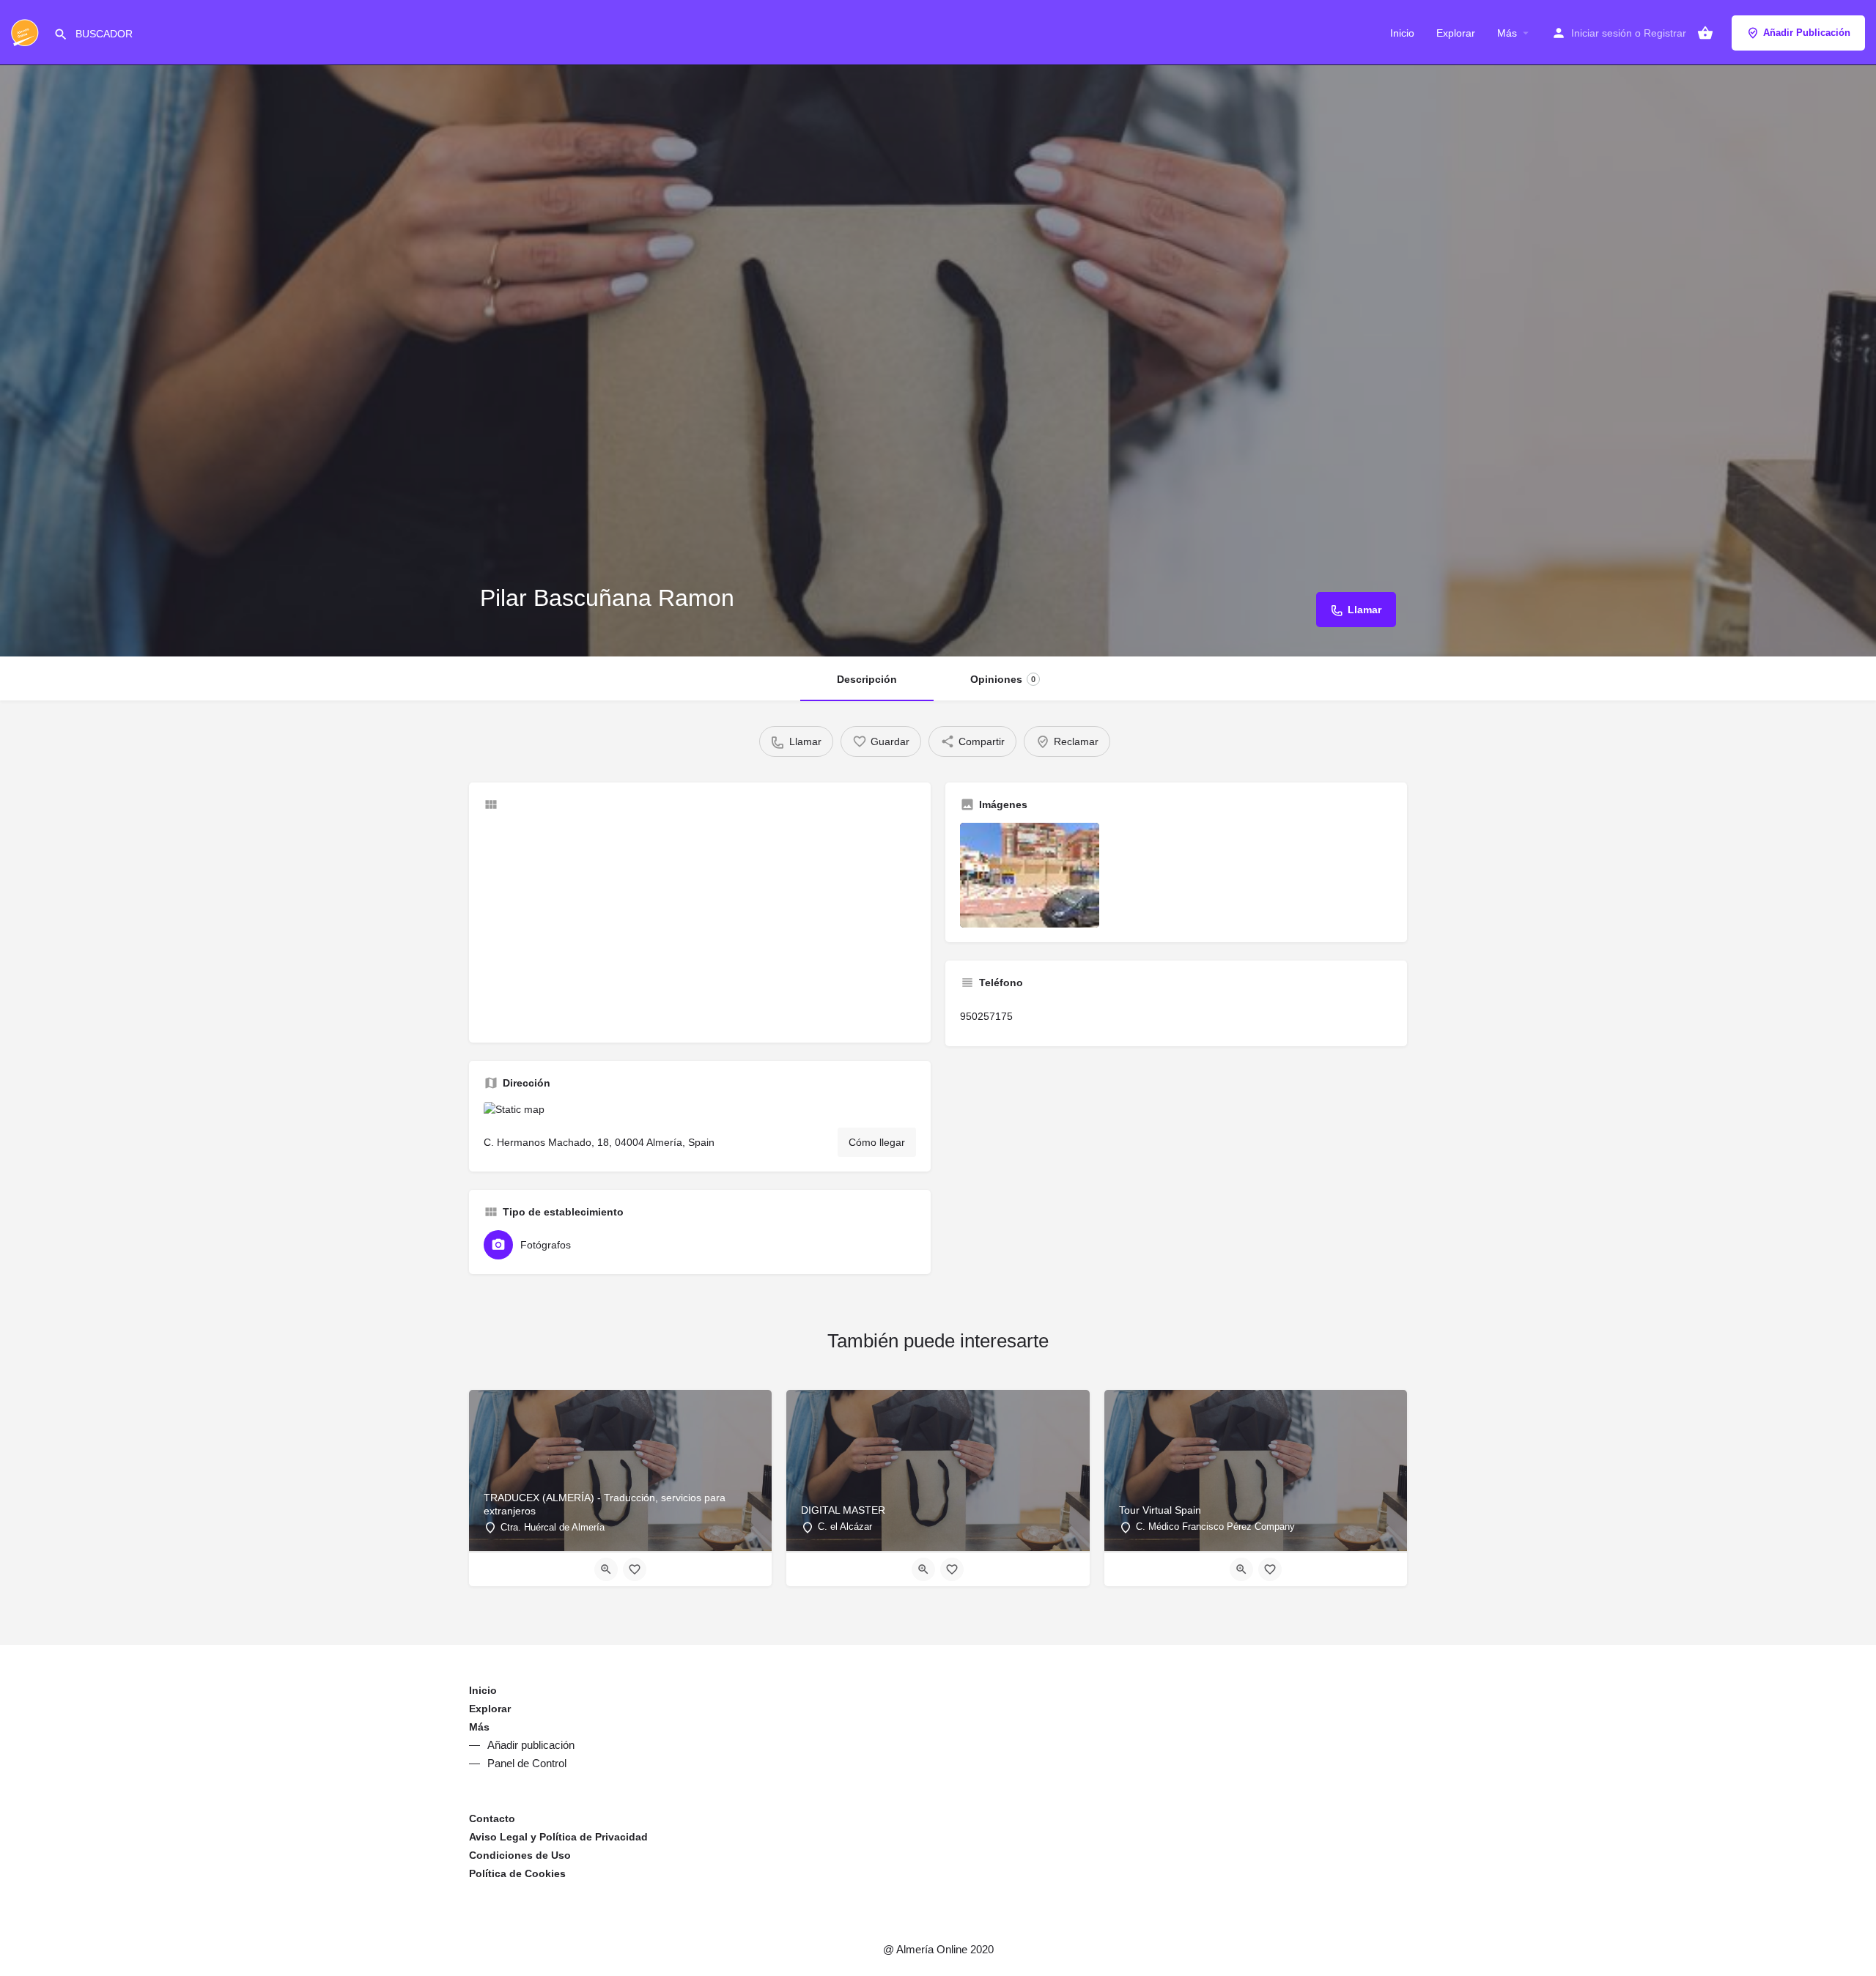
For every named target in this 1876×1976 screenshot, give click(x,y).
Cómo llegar (877, 1142)
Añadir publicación (531, 1745)
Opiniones (1003, 679)
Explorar (1456, 33)
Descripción (867, 679)
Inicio (1402, 33)
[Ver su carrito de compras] (1705, 33)
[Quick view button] (606, 1569)
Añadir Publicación (1807, 33)
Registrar (1665, 33)
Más (1507, 33)
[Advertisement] (700, 925)
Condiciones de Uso (520, 1855)
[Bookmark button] (635, 1569)
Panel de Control (527, 1763)
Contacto (492, 1818)
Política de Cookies (517, 1873)
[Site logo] (27, 32)
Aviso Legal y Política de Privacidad (558, 1837)
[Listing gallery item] (1030, 875)
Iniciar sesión (1602, 33)
